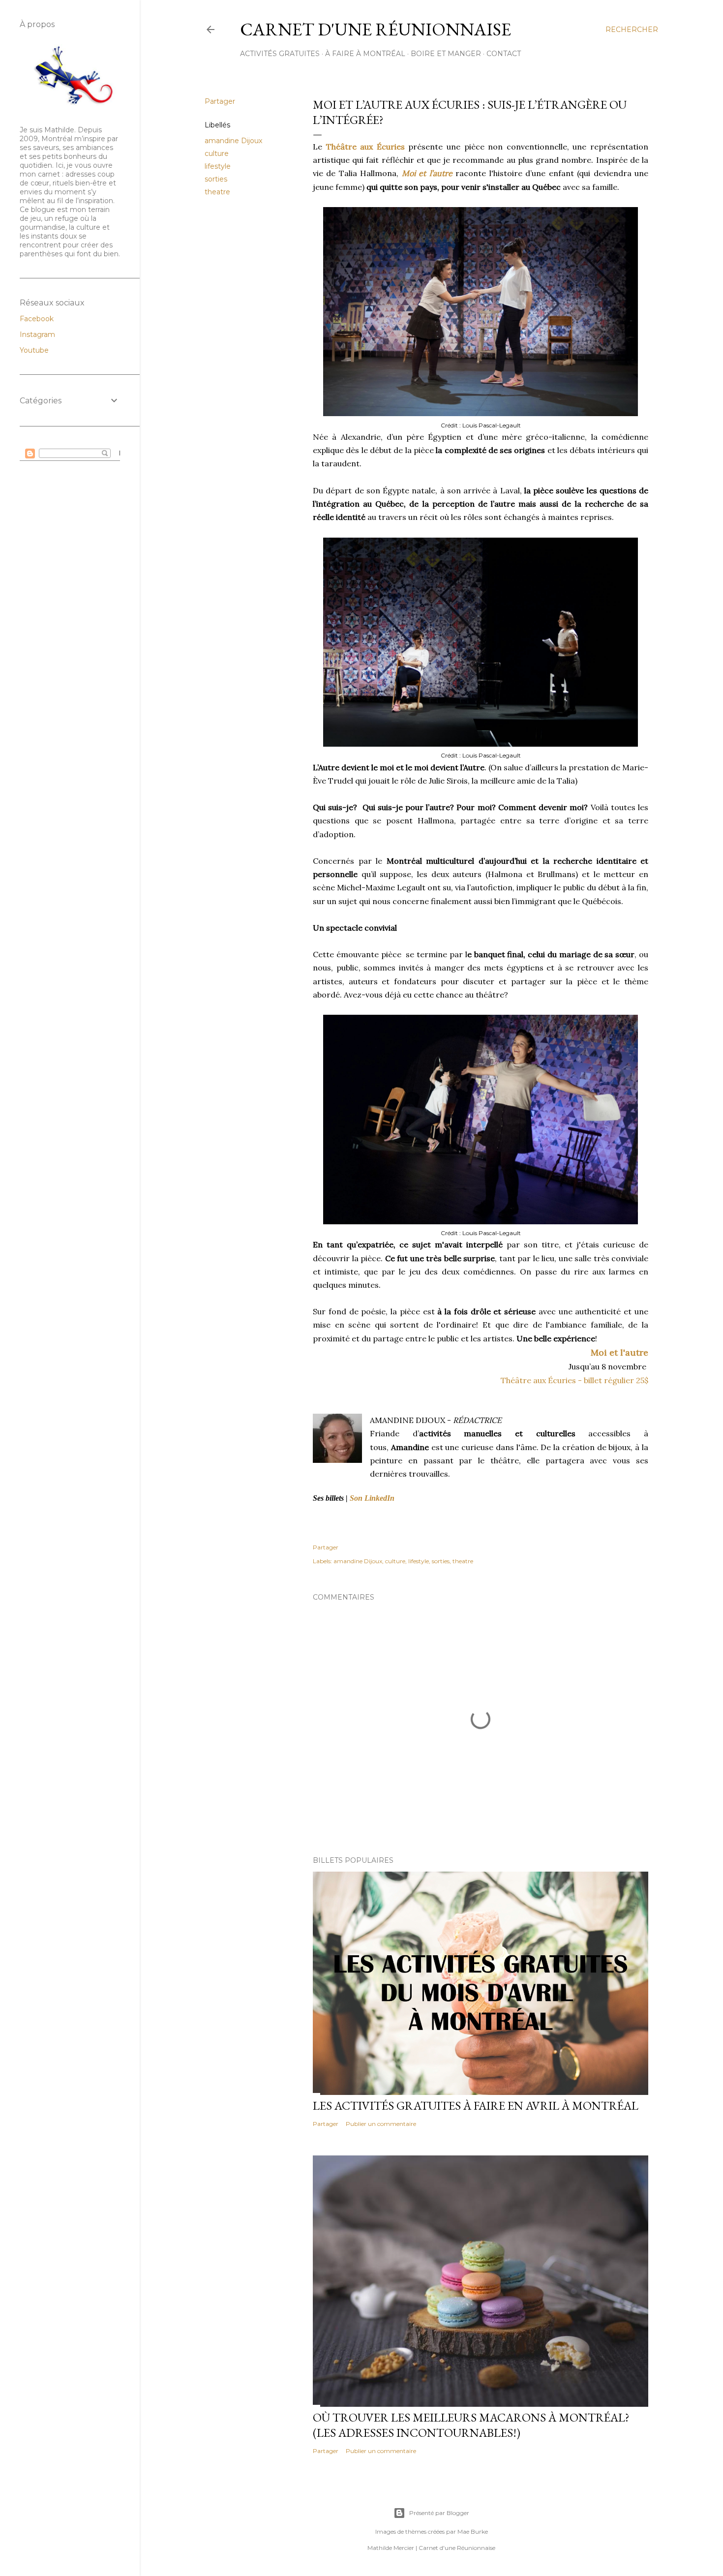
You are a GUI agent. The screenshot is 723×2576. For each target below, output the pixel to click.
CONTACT (504, 54)
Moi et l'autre (619, 1352)
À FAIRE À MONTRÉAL (365, 54)
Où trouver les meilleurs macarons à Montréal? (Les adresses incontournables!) (471, 2425)
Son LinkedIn (372, 1498)
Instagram (37, 334)
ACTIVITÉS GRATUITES (280, 54)
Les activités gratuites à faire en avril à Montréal (476, 2106)
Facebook (37, 319)
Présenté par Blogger (439, 2513)
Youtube (34, 350)
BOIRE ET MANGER (446, 54)
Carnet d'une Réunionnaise (376, 29)
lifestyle (218, 166)
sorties (216, 179)
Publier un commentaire (381, 2124)
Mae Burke (473, 2531)
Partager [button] (220, 101)
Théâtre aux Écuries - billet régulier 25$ (574, 1380)
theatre (217, 192)
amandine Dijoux (233, 141)
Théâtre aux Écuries (365, 147)
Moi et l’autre (427, 173)
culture (217, 153)
